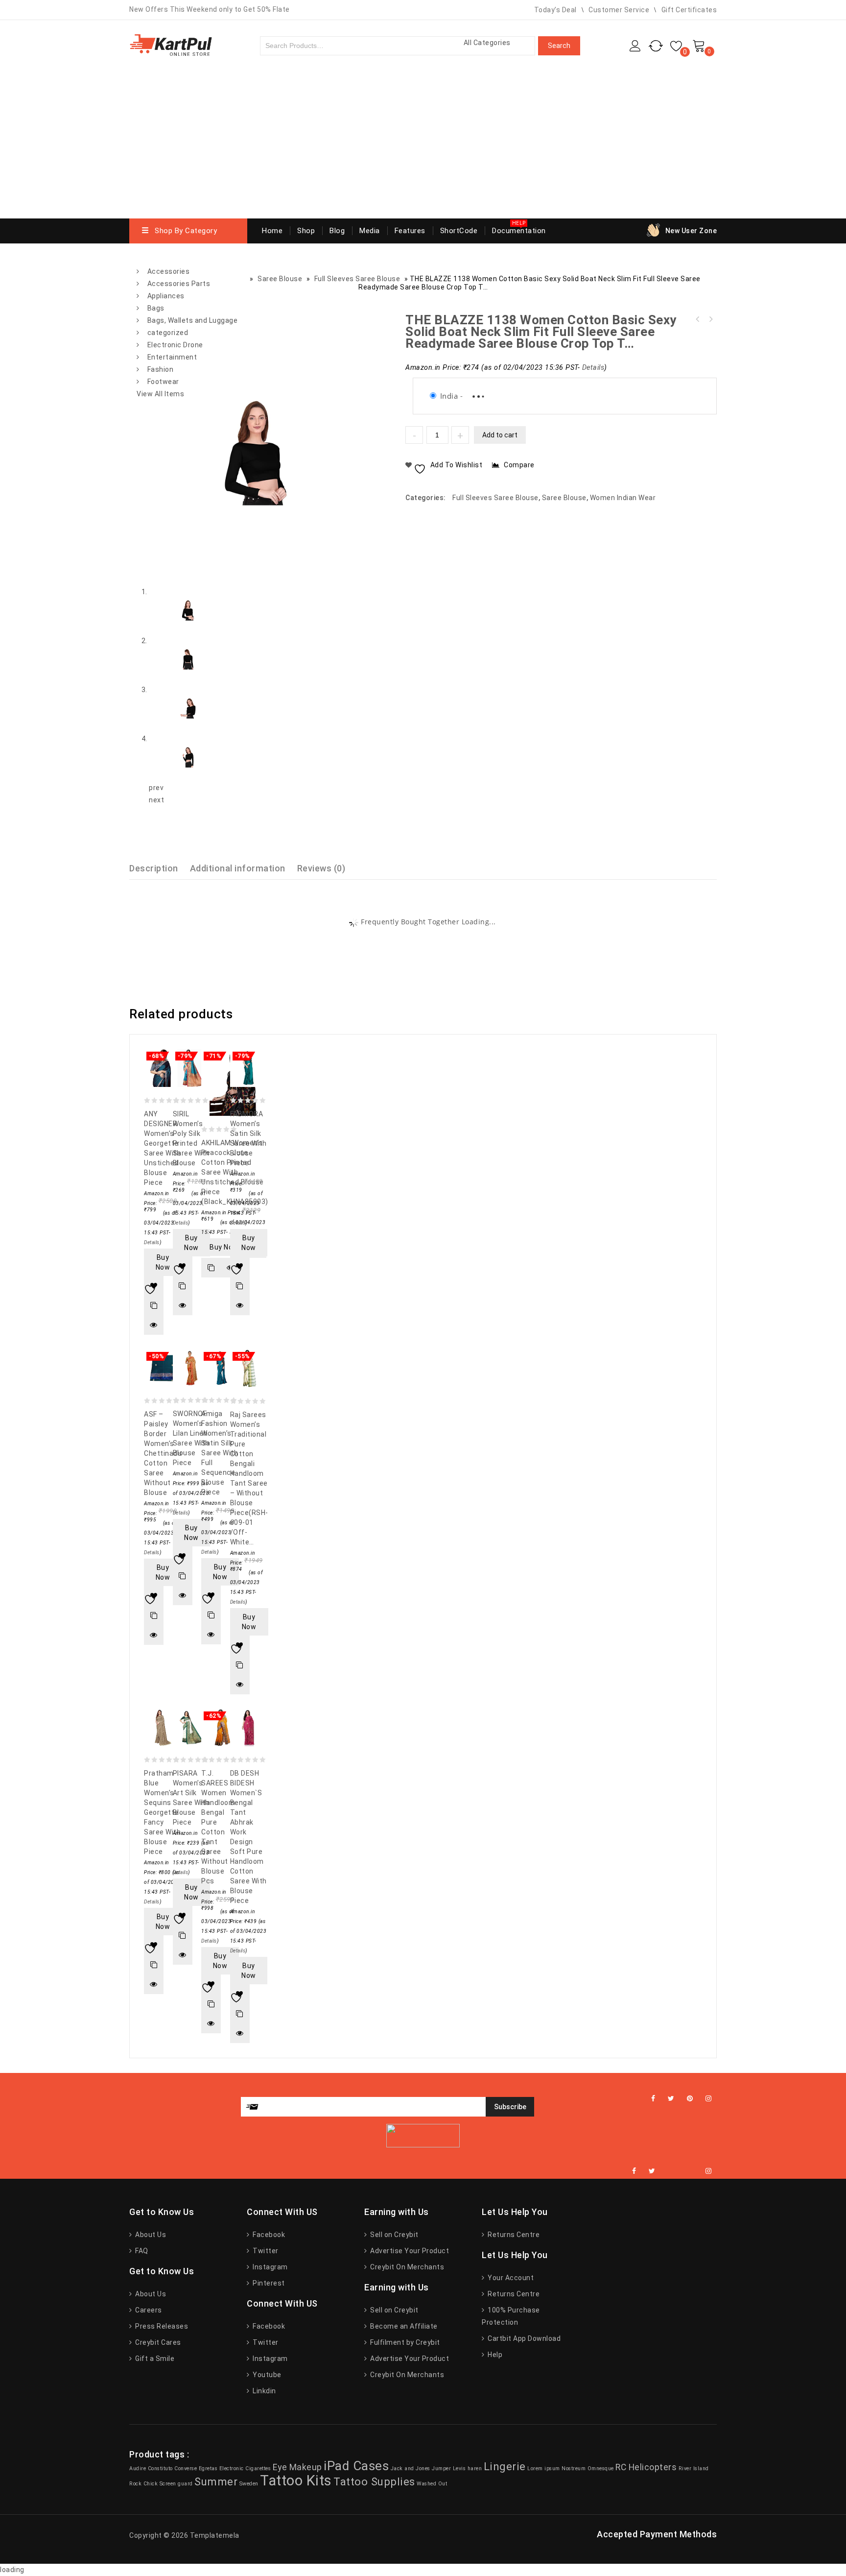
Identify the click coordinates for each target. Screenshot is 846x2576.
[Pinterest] (690, 2099)
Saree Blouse (564, 498)
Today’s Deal (555, 10)
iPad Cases (356, 2466)
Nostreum (574, 2468)
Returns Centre (513, 2235)
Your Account (510, 2278)
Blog (337, 231)
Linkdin (264, 2391)
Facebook (268, 2235)
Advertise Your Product (409, 2251)
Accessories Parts (179, 284)
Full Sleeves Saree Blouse (495, 498)
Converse (186, 2468)
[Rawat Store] (171, 44)
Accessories (169, 271)
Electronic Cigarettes (245, 2468)
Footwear (163, 382)
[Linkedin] (668, 2171)
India (449, 396)
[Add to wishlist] (154, 1286)
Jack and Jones (411, 2468)
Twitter (265, 2251)
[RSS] (681, 2171)
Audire (138, 2468)
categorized (168, 333)
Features (410, 231)
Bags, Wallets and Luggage (193, 320)
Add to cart (500, 435)
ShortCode (459, 231)
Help (494, 2355)
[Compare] (154, 1305)
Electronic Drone (175, 345)
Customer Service (619, 10)
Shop (306, 231)
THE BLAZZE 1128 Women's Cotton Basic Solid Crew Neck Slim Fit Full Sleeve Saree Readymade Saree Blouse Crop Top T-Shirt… (710, 319)
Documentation (519, 231)
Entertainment (172, 357)
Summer (216, 2481)
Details (593, 368)
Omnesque (601, 2468)
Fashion (161, 369)
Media (370, 231)
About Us (150, 2235)
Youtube (266, 2375)
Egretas (208, 2468)
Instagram (270, 2267)
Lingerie (505, 2466)
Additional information (238, 868)
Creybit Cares (157, 2342)
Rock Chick (143, 2484)
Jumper (441, 2468)
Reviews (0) (321, 868)
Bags (156, 308)
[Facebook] (653, 2099)
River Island (694, 2468)
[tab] (160, 868)
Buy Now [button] (163, 1262)
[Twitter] (671, 2099)
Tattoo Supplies (374, 2481)
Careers (148, 2310)
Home (272, 231)
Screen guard (176, 2484)
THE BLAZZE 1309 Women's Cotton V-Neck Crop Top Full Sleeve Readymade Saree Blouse (698, 319)
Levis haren (468, 2468)
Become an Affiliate (403, 2326)
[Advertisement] (423, 145)
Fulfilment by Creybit (404, 2342)
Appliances (166, 296)
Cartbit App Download (523, 2338)
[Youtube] (693, 2171)
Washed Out (432, 2484)
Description (154, 868)
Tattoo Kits (296, 2480)
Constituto (160, 2468)
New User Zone (691, 231)
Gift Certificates (689, 10)
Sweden (249, 2484)
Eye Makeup (297, 2467)
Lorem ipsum (544, 2468)
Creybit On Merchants (406, 2267)
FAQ (141, 2251)
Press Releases (161, 2326)
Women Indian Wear (623, 498)
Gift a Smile (154, 2359)
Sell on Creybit (394, 2235)
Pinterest (268, 2283)
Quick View (154, 1325)
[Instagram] (709, 2099)
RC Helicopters (646, 2467)
